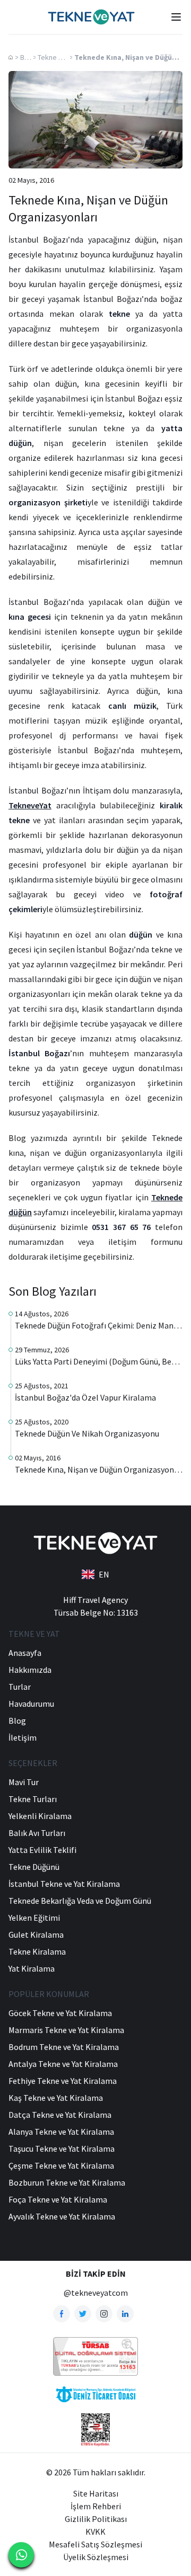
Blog (27, 57)
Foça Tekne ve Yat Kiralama (58, 2199)
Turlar (20, 1687)
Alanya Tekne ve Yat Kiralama (61, 2132)
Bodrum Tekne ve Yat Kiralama (64, 2047)
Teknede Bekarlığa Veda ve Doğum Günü (80, 1901)
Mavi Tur (24, 1782)
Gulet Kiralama (36, 1935)
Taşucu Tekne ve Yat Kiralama (62, 2149)
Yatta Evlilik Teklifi (42, 1850)
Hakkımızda (30, 1670)
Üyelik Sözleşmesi (96, 2557)
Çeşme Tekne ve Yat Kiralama (61, 2165)
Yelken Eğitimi (34, 1918)
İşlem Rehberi (96, 2506)
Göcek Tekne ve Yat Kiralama (60, 2013)
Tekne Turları (33, 1799)
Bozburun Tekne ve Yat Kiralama (67, 2182)
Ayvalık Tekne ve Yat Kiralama (62, 2216)
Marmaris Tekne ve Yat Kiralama (66, 2030)
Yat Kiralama (32, 1968)
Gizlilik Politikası (96, 2519)
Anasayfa (25, 1653)
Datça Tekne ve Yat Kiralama (60, 2115)
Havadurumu (31, 1704)
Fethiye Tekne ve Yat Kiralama (63, 2081)
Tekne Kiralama (37, 1951)
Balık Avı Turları (37, 1833)
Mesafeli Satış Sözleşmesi (95, 2544)
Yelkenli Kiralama (40, 1816)
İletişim (23, 1737)
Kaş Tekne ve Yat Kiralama (56, 2098)
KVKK (95, 2532)
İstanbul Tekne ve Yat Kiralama (64, 1884)
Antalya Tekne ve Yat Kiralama (63, 2064)
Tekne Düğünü (59, 57)
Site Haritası (96, 2493)
